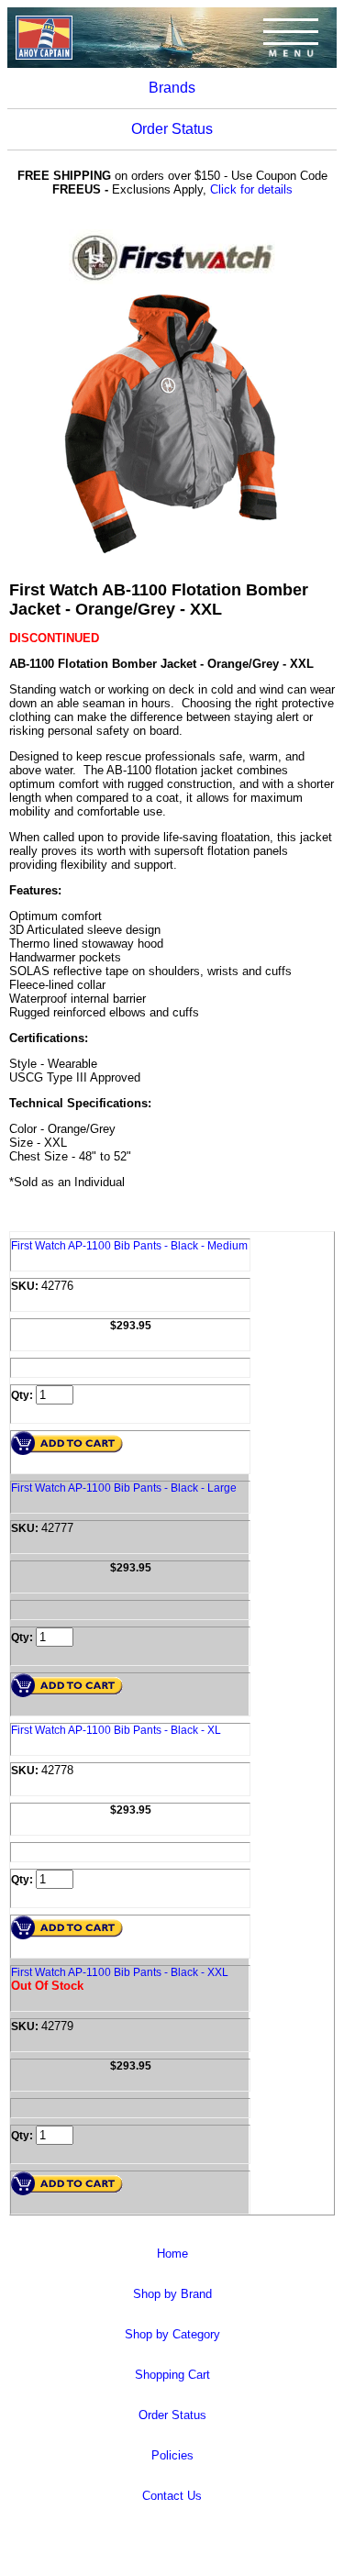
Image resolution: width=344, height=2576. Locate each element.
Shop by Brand (172, 2294)
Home (172, 2254)
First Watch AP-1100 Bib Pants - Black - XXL (120, 1972)
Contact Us (172, 2496)
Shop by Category (172, 2334)
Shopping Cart (172, 2375)
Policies (172, 2455)
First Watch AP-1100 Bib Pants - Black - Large (124, 1488)
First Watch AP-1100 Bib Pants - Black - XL (116, 1730)
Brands (172, 88)
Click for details (251, 189)
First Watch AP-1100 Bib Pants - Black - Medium (129, 1246)
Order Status (172, 129)
